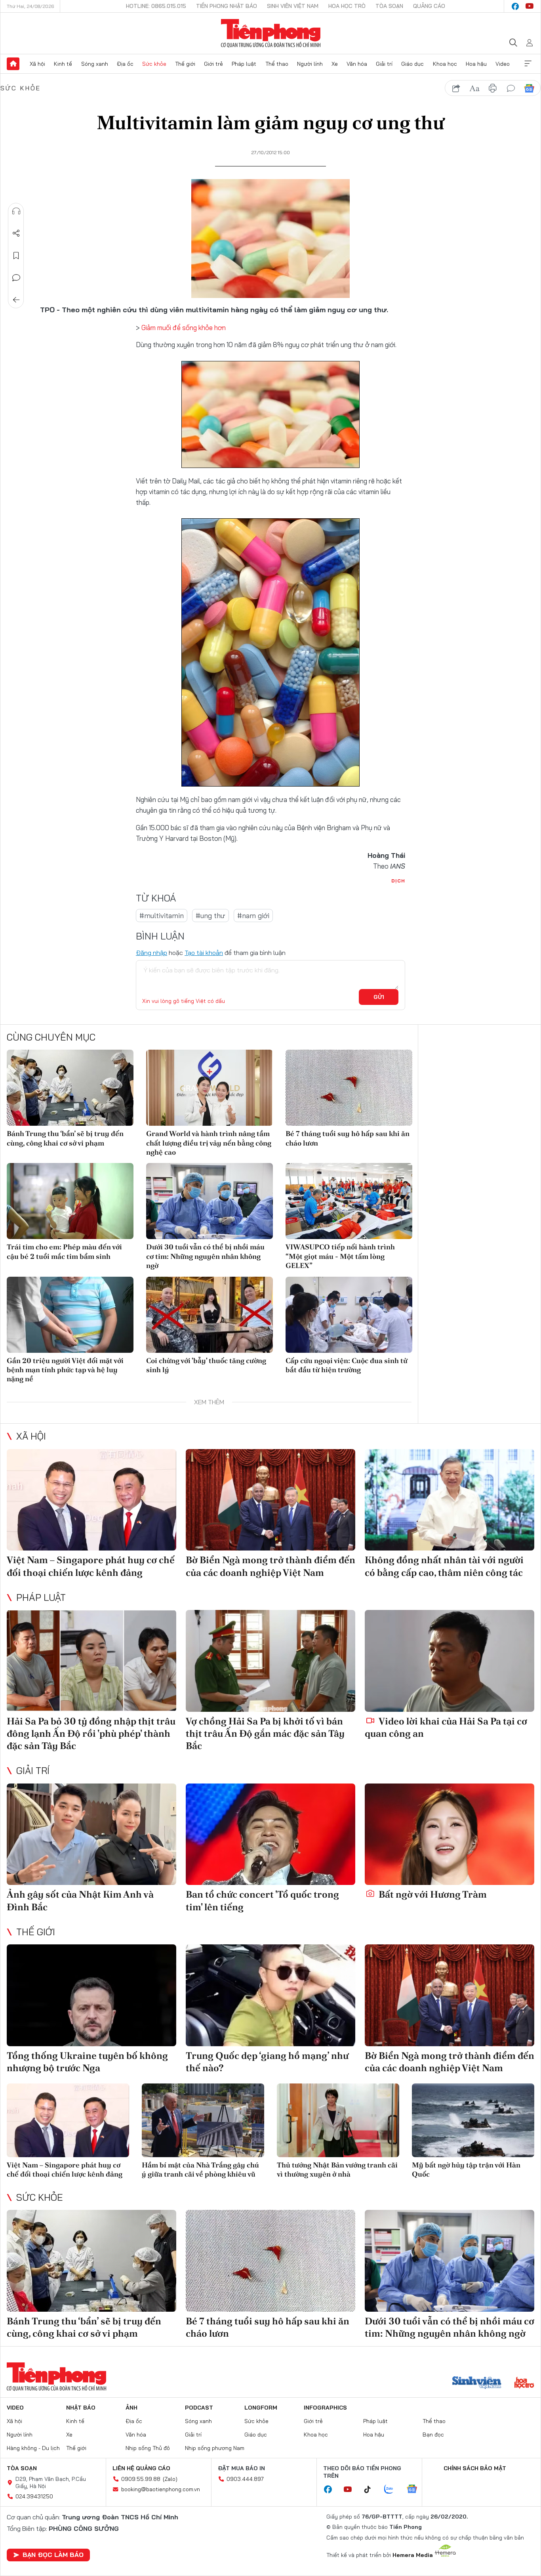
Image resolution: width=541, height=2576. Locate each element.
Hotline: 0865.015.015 (156, 6)
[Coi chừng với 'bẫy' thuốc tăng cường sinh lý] (210, 1315)
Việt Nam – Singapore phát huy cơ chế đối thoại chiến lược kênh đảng (91, 1566)
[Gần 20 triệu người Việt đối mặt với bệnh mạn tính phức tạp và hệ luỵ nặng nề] (70, 1315)
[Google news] (416, 2490)
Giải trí (384, 64)
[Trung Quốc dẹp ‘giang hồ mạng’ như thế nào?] (270, 1995)
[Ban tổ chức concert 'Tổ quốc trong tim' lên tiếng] (270, 1834)
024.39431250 (34, 2496)
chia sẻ (456, 88)
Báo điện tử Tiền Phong (271, 33)
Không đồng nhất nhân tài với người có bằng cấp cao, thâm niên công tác (444, 1566)
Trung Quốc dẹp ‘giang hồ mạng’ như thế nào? (267, 2062)
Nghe (16, 211)
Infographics (325, 2408)
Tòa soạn (389, 6)
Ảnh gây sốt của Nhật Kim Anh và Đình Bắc (80, 1900)
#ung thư (210, 916)
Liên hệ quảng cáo (141, 2468)
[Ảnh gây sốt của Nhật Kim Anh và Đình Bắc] (91, 1834)
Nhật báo (81, 2408)
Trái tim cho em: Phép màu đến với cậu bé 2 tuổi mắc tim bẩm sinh (64, 1251)
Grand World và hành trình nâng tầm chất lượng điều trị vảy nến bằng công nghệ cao (209, 1143)
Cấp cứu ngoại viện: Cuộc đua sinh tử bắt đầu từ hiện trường (347, 1365)
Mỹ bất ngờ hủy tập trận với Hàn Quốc (466, 2169)
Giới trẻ (213, 64)
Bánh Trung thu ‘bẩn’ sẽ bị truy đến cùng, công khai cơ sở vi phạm (65, 1138)
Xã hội (37, 64)
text (474, 88)
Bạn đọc (433, 2435)
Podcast (199, 2408)
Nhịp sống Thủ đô (148, 2448)
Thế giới (185, 64)
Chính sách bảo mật (475, 2468)
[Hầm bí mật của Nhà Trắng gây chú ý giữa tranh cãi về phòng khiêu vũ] (203, 2120)
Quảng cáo (429, 6)
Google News (529, 88)
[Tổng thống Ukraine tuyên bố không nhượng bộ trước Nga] (91, 1995)
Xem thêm (528, 64)
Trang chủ (13, 64)
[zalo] (393, 2490)
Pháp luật (244, 64)
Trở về (16, 300)
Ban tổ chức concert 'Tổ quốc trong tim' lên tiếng (262, 1900)
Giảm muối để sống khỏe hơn (184, 327)
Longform (261, 2408)
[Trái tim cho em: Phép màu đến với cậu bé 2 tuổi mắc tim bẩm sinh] (70, 1201)
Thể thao (277, 64)
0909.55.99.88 (141, 2479)
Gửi (379, 997)
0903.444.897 (245, 2479)
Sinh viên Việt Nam (293, 6)
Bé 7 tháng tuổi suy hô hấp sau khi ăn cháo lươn (348, 1138)
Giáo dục (412, 64)
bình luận (511, 88)
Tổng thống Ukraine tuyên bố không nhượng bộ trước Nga (87, 2062)
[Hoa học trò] (524, 2383)
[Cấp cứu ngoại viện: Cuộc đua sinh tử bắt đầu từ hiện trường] (349, 1315)
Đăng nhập (151, 953)
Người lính (310, 64)
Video (503, 64)
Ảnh (131, 2408)
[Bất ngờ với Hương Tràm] (450, 1834)
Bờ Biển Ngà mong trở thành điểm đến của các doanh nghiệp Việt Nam (270, 1566)
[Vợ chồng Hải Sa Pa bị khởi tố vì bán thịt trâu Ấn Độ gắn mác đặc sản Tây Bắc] (270, 1661)
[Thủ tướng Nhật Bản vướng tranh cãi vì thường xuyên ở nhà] (338, 2120)
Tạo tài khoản (204, 953)
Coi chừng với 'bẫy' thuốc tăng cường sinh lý (206, 1365)
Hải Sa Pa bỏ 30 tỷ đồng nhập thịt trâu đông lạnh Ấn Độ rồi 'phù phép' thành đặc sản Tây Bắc (91, 1733)
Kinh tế (63, 64)
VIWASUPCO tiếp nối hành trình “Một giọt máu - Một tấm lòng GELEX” (340, 1256)
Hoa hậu (476, 64)
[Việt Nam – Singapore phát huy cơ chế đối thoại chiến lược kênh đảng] (91, 1500)
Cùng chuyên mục (51, 1037)
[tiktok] (371, 2490)
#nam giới (253, 916)
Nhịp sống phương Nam (215, 2448)
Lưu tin (16, 256)
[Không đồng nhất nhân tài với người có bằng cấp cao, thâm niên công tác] (450, 1500)
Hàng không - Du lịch (33, 2448)
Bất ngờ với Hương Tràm (432, 1894)
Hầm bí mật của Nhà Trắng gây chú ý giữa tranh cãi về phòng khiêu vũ (200, 2169)
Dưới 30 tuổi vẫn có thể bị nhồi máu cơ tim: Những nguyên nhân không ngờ (205, 1256)
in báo (493, 88)
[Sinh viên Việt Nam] (477, 2383)
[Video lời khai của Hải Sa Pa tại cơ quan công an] (450, 1661)
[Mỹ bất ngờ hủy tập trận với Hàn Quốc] (473, 2120)
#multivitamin (162, 916)
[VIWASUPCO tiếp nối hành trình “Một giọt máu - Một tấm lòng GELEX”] (349, 1201)
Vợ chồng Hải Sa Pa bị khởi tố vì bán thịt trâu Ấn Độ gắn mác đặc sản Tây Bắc (265, 1733)
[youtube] (530, 6)
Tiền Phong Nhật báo (227, 6)
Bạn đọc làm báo (53, 2555)
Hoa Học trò (347, 6)
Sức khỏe (154, 64)
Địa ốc (125, 64)
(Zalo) (170, 2479)
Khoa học (445, 64)
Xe (335, 64)
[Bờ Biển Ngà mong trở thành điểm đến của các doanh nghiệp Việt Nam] (270, 1500)
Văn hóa (357, 64)
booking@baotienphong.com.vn (161, 2489)
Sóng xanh (95, 64)
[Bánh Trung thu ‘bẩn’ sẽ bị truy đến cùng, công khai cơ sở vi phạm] (70, 1088)
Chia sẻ (16, 233)
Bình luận (16, 278)
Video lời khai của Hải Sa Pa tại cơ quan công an (446, 1727)
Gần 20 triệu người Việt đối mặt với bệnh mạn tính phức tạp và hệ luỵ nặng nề (65, 1370)
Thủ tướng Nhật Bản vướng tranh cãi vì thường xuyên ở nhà (337, 2169)
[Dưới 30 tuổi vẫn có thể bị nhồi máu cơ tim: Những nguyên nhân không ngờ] (210, 1201)
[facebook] (515, 6)
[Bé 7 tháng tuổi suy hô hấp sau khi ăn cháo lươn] (349, 1088)
